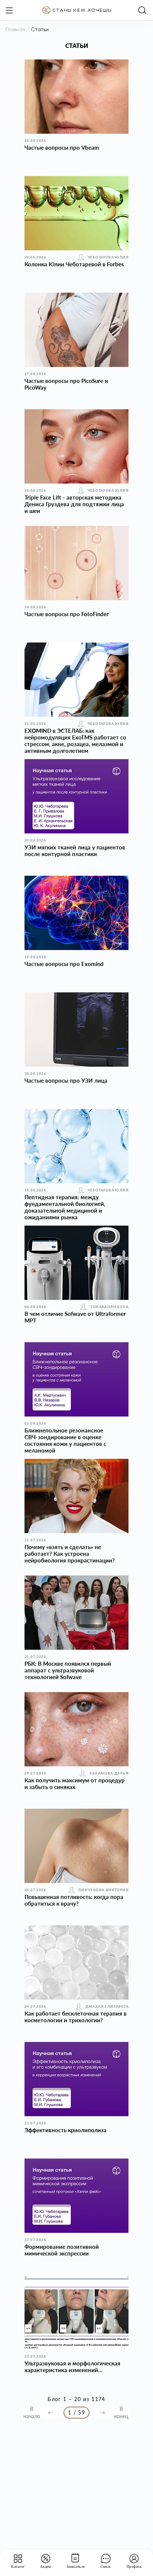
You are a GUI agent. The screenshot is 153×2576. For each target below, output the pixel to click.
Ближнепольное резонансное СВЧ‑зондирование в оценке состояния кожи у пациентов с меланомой (65, 1440)
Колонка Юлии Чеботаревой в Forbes (74, 264)
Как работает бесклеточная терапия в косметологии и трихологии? (76, 2017)
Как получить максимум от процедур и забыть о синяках (75, 1783)
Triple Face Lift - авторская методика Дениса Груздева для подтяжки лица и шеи (74, 504)
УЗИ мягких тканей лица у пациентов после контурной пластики (75, 850)
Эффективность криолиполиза (66, 2130)
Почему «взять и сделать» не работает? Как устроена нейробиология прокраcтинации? (70, 1554)
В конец (121, 2413)
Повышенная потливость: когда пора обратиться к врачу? (74, 1900)
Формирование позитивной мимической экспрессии (62, 2250)
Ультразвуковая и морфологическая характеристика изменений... (72, 2367)
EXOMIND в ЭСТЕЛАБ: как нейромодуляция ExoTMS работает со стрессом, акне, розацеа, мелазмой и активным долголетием (75, 741)
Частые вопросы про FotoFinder (67, 614)
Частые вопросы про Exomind (64, 964)
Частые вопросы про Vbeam (62, 147)
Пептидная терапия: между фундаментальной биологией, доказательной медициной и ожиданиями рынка (65, 1207)
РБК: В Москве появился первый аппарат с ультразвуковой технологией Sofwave (68, 1670)
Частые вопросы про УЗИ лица (66, 1080)
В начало (32, 2413)
